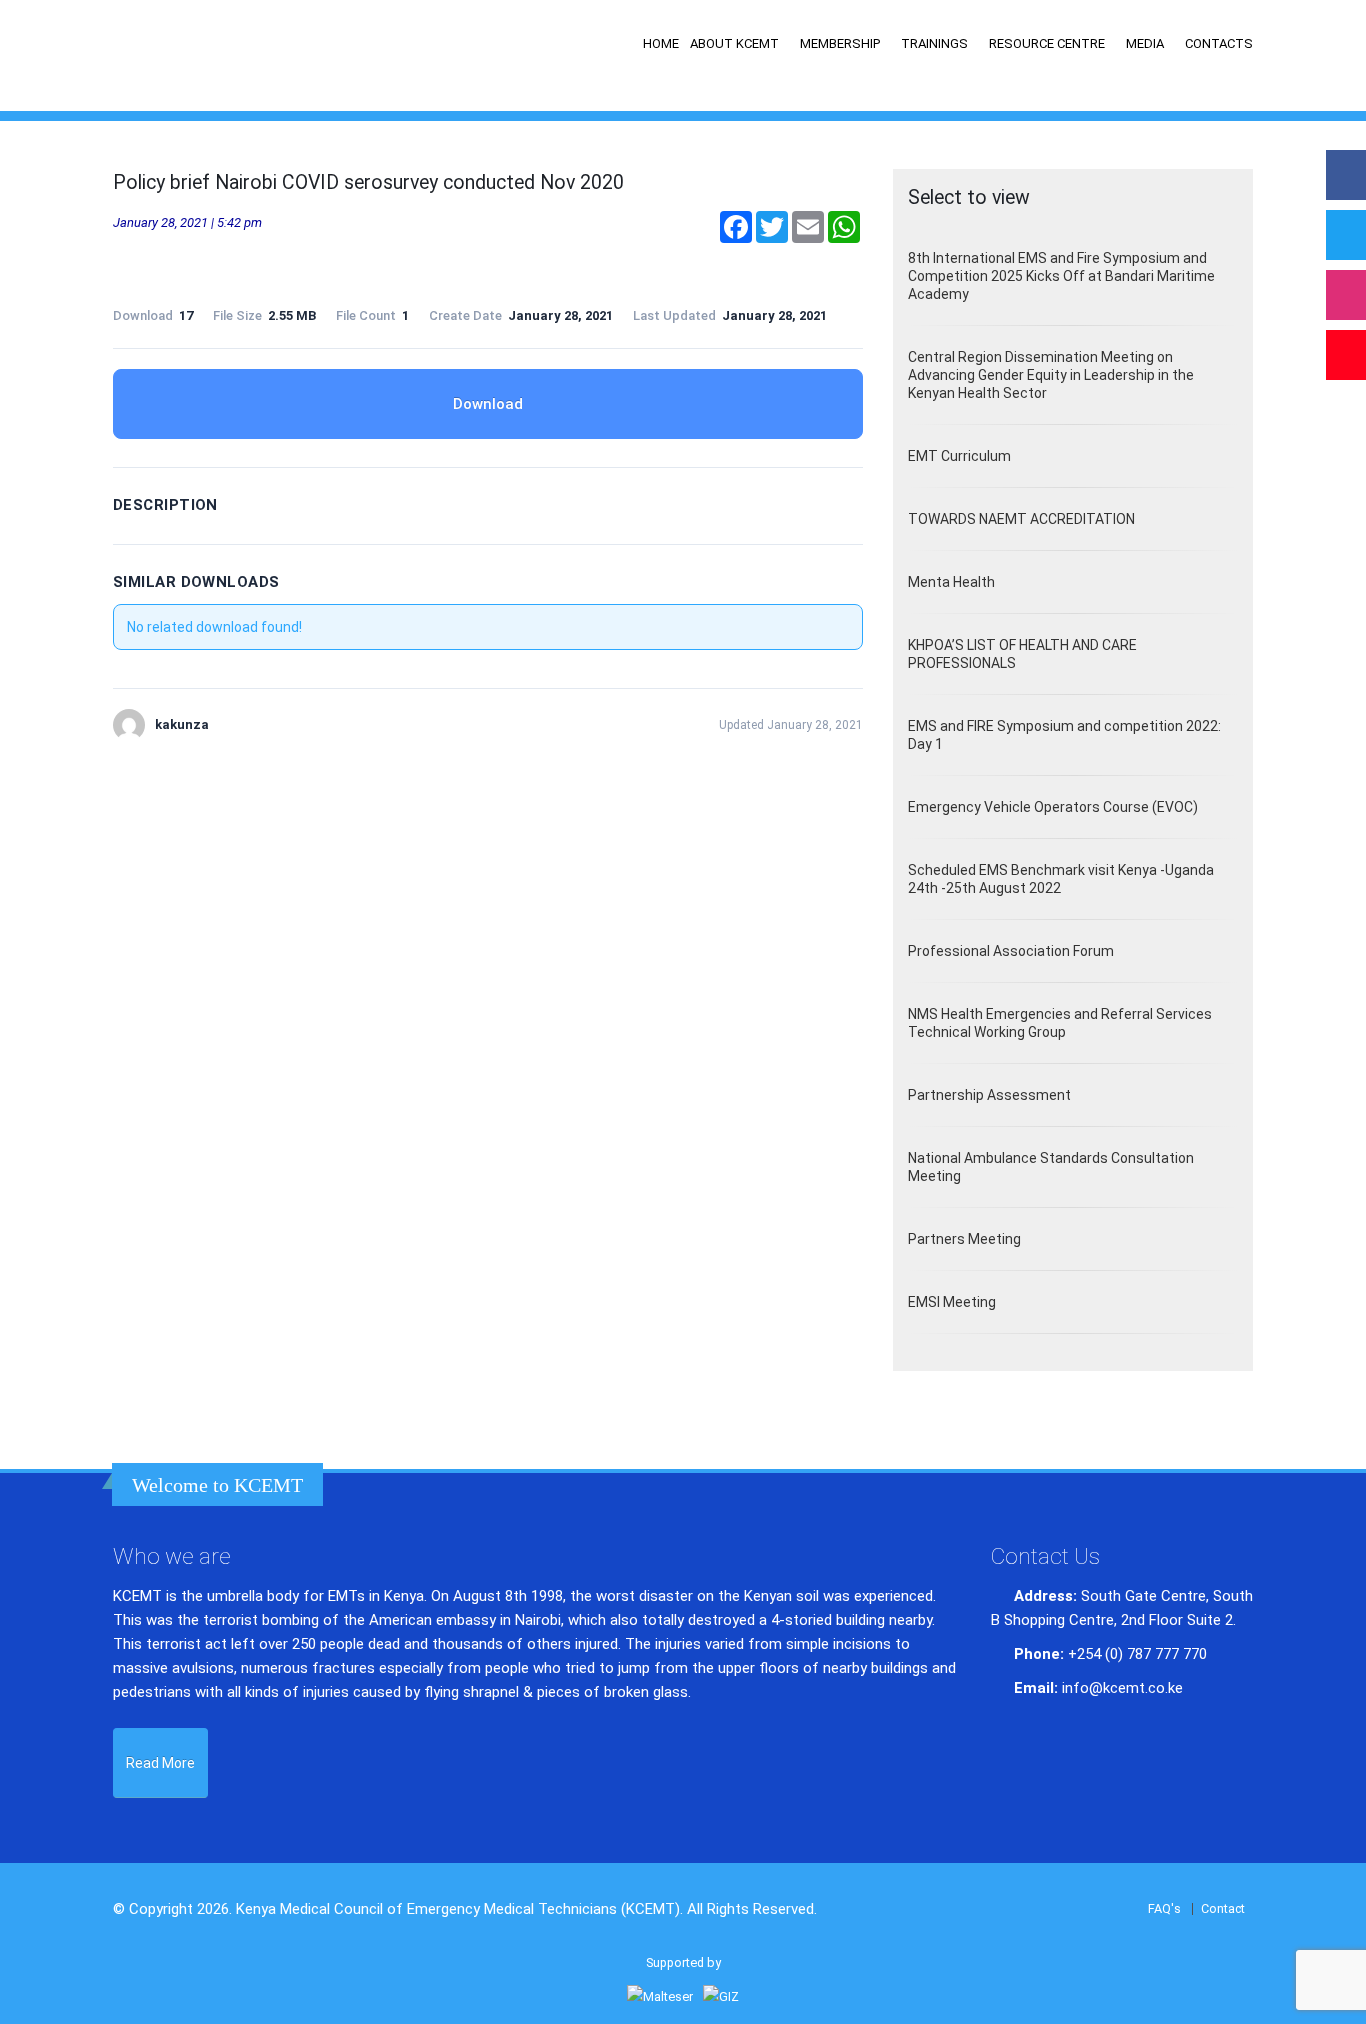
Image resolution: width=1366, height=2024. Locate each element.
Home (661, 43)
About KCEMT (734, 43)
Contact (1223, 1908)
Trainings (934, 43)
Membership (840, 43)
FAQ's (1164, 1908)
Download (488, 404)
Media (1145, 43)
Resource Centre (1047, 43)
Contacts (1219, 43)
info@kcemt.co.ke (1122, 1688)
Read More (160, 1763)
